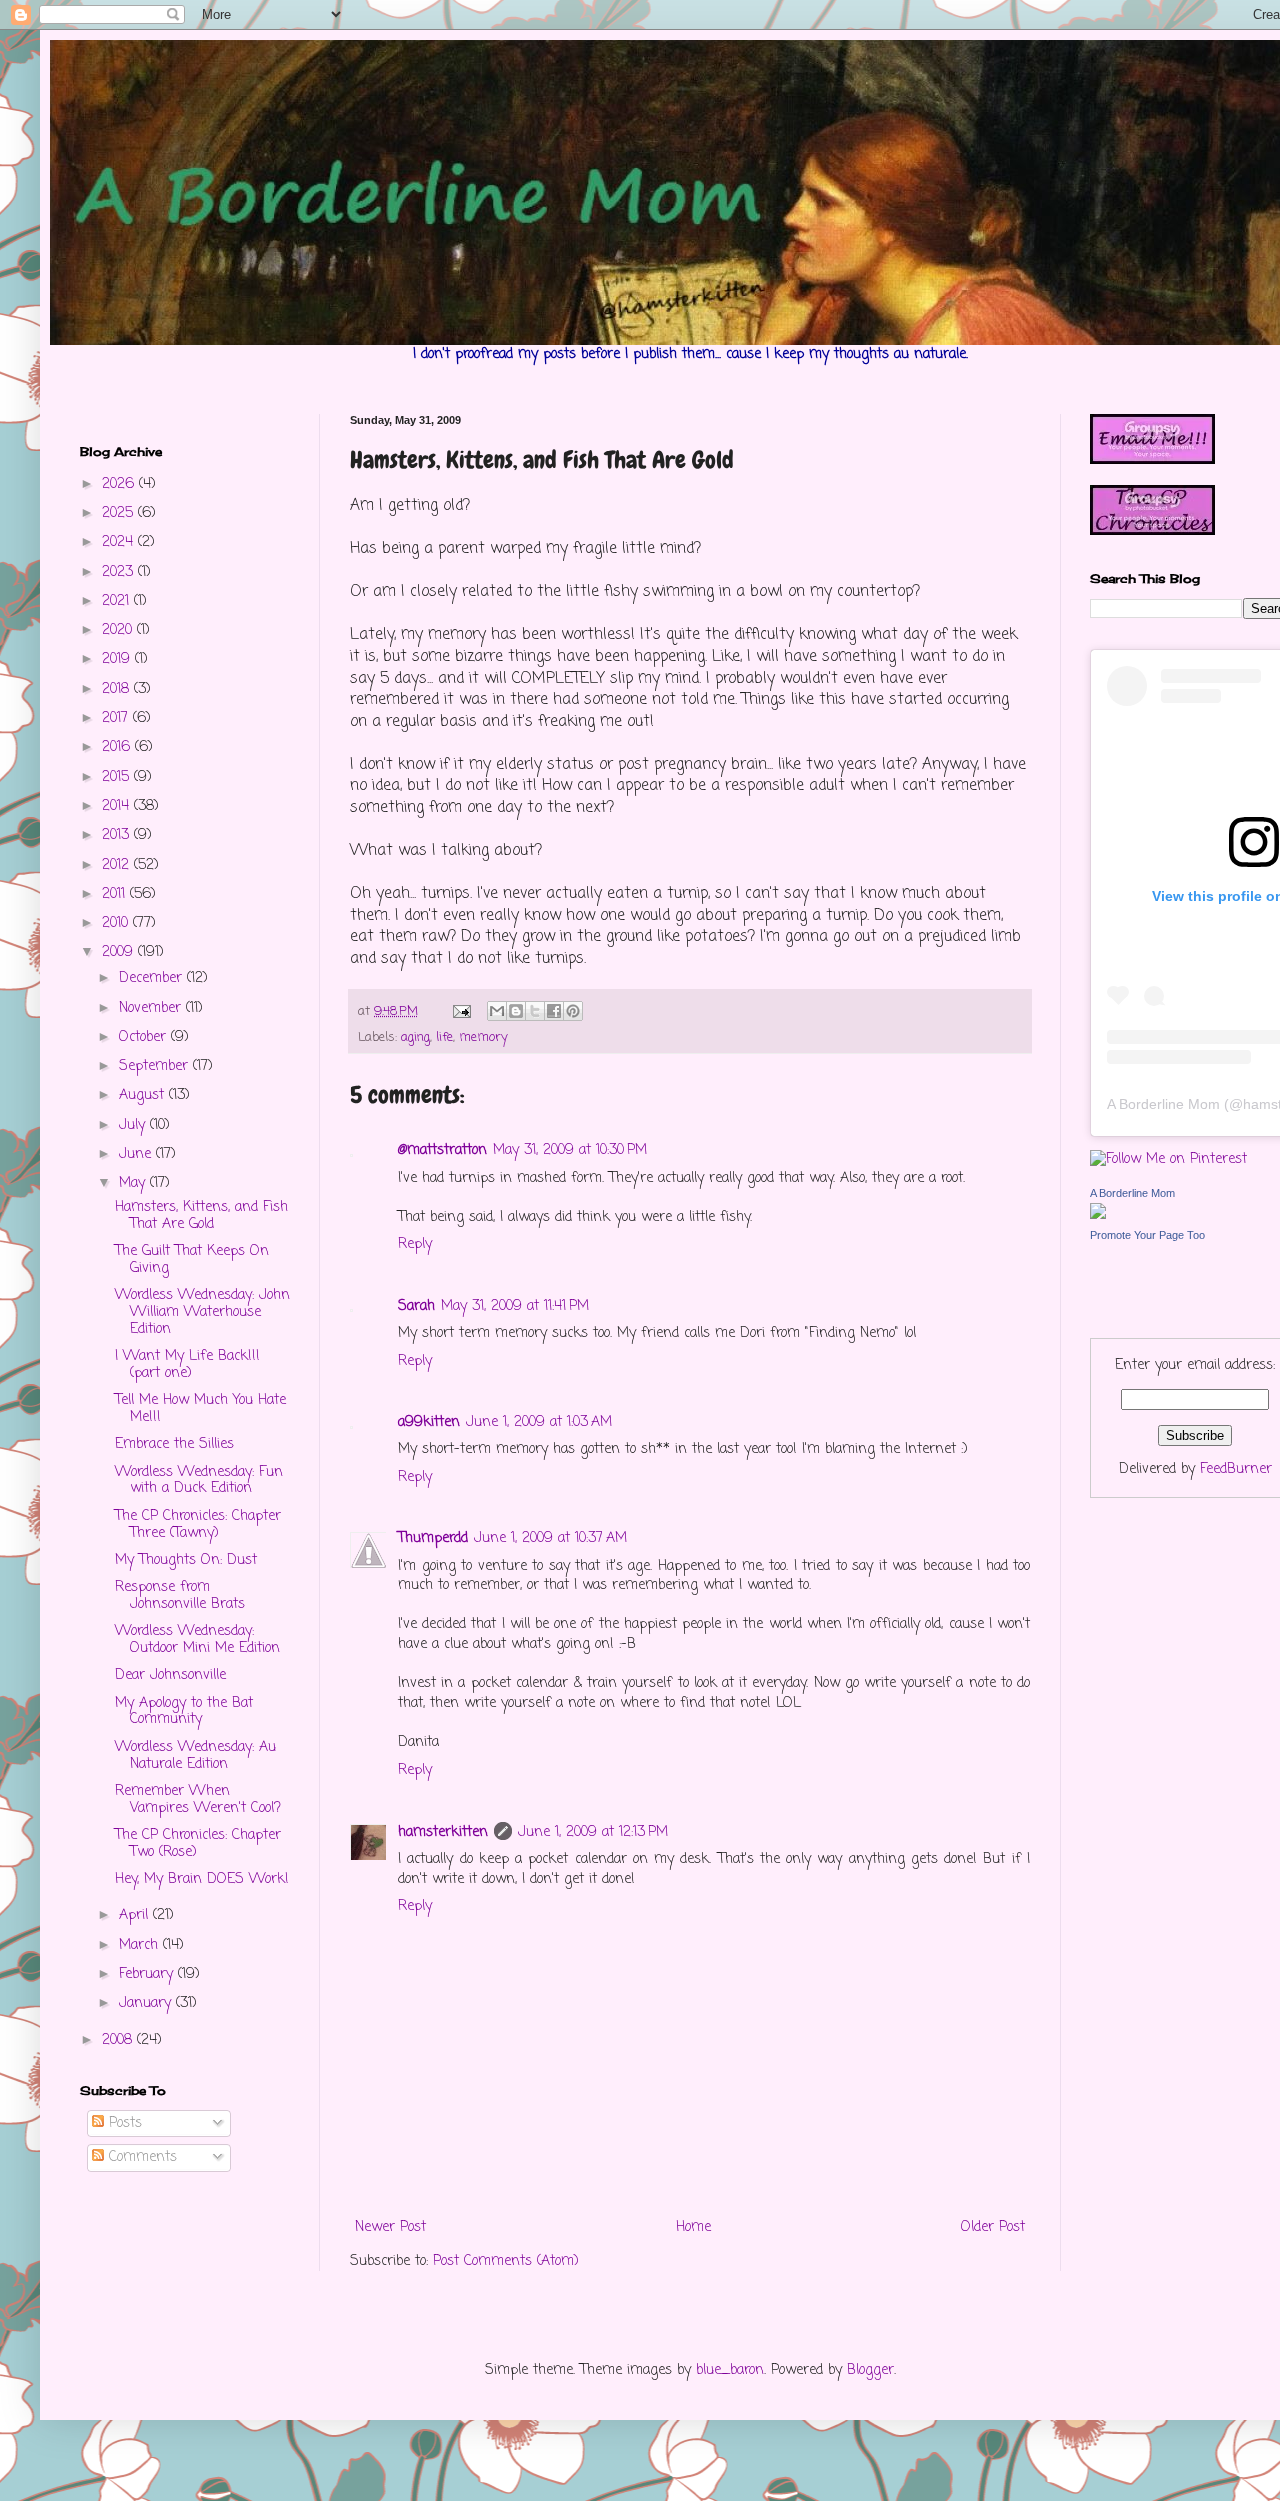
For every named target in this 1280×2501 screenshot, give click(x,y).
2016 (118, 747)
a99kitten (429, 1422)
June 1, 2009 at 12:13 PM (593, 1832)
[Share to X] (535, 1011)
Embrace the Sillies (174, 1444)
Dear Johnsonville (170, 1675)
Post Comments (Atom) (506, 2261)
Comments (140, 2157)
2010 (117, 923)
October (145, 1037)
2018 (118, 689)
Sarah (416, 1306)
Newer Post (390, 2227)
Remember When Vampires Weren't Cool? (198, 1800)
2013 (118, 835)
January (147, 2003)
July (134, 1125)
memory (483, 1037)
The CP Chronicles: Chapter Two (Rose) (198, 1844)
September (156, 1066)
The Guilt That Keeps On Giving (192, 1260)
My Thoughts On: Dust (186, 1560)
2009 (120, 952)
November (152, 1008)
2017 (117, 718)
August (144, 1095)
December (153, 978)
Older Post (993, 2227)
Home (693, 2227)
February (148, 1974)
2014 (118, 806)
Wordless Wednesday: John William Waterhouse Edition (202, 1312)
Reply (415, 1244)
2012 (118, 865)
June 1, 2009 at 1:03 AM (539, 1422)
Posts (123, 2123)
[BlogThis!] (516, 1011)
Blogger (870, 2370)
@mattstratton (442, 1150)
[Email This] (497, 1011)
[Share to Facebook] (554, 1011)
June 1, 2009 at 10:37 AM (550, 1538)
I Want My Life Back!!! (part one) (187, 1365)
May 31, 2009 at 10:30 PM (570, 1150)
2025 (120, 513)
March (141, 1945)
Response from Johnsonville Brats (180, 1596)
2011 (116, 894)
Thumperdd (433, 1538)
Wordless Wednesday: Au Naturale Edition (195, 1756)
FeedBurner (1236, 1469)
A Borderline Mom (1163, 1104)
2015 (118, 777)
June (137, 1154)
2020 (119, 630)
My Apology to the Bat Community (184, 1712)
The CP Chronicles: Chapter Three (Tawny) (198, 1525)
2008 (119, 2040)
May (134, 1183)
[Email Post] (461, 1011)
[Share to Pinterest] (573, 1011)
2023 (120, 572)
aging (415, 1037)
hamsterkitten (443, 1832)
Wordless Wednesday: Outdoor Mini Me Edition (197, 1640)
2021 (118, 601)
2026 (120, 484)
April (136, 1915)
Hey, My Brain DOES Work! (202, 1879)
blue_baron (730, 2370)
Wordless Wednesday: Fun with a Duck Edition (199, 1481)
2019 (118, 659)
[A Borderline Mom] (1098, 1215)
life (444, 1037)
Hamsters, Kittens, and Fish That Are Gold (201, 1216)
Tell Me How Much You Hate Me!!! (200, 1409)
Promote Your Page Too (1147, 1235)
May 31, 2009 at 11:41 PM (515, 1306)
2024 (120, 542)
